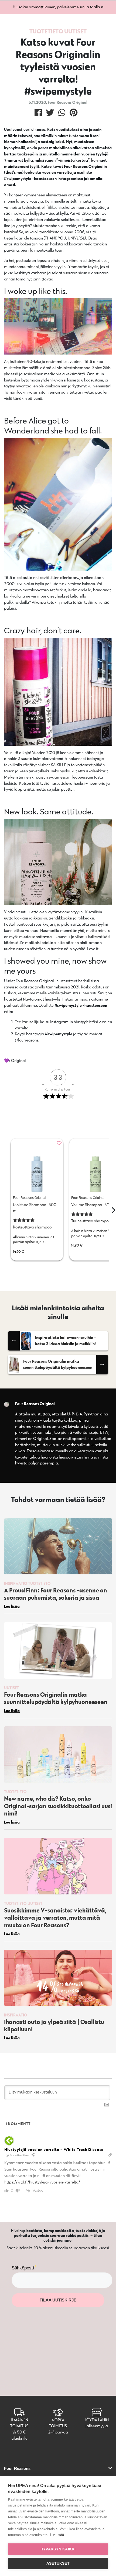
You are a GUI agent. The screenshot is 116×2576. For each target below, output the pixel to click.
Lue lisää (57, 2535)
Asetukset (58, 2563)
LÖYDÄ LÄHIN (97, 2420)
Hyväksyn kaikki (58, 2549)
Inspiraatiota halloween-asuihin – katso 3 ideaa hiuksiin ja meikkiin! (66, 1341)
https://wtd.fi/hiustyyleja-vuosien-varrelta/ (42, 2182)
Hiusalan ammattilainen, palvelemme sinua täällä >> (58, 7)
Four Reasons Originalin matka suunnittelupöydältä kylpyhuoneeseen (58, 1364)
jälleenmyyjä (97, 2426)
